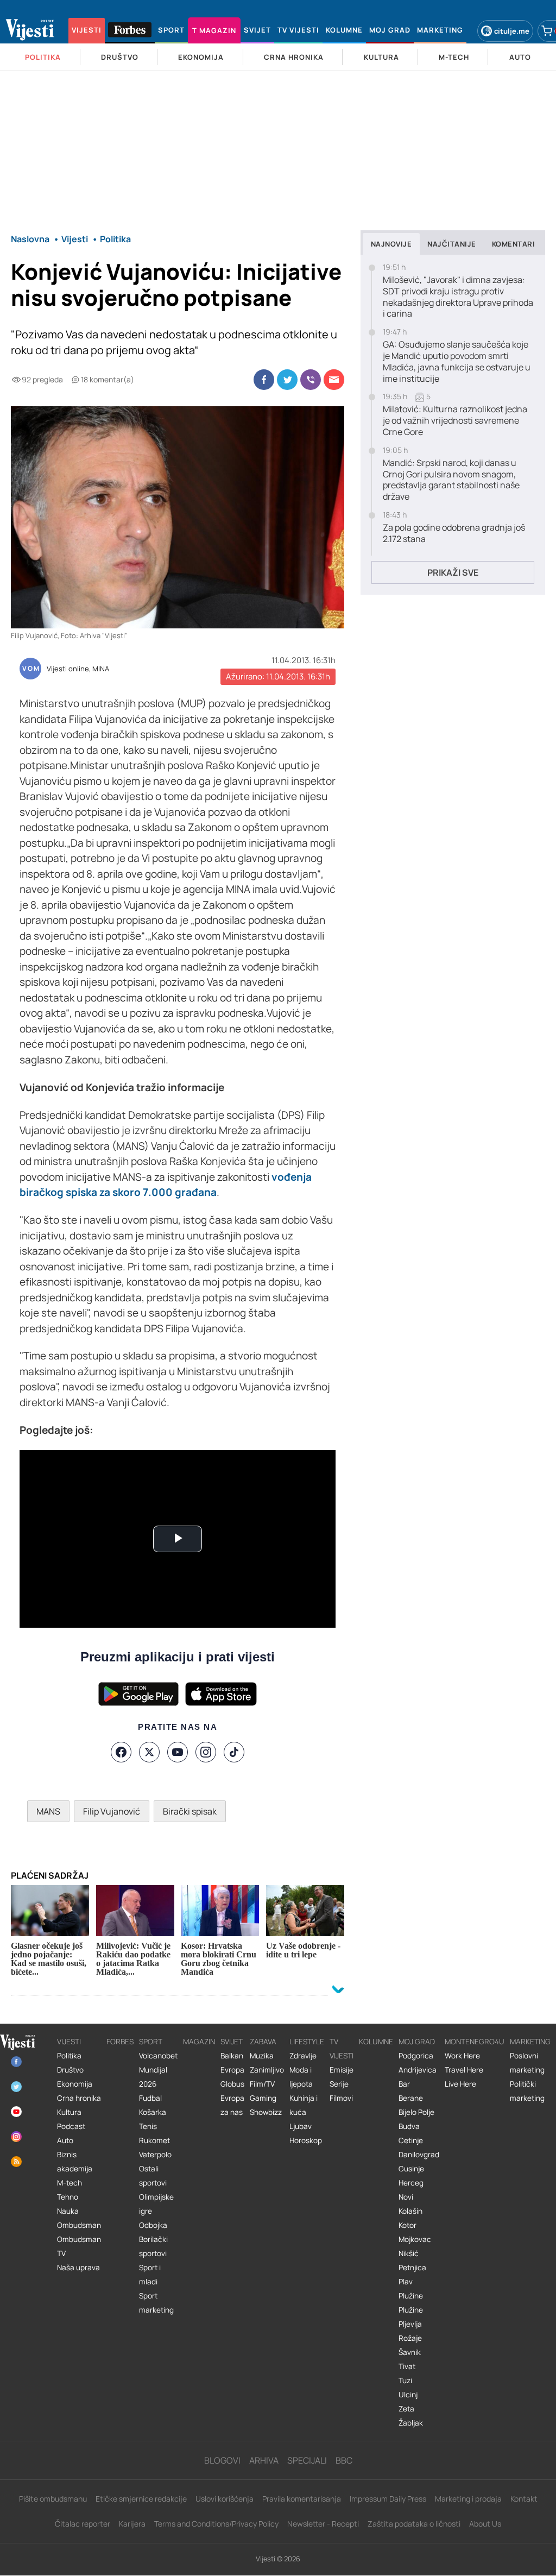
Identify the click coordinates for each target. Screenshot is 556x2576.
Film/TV (262, 2084)
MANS (48, 1811)
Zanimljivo (267, 2070)
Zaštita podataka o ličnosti (414, 2524)
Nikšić (409, 2253)
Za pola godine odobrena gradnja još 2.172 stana (454, 533)
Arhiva (264, 2460)
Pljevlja (410, 2324)
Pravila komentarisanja (302, 2499)
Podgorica (416, 2056)
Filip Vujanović (112, 1811)
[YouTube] (178, 1752)
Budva (409, 2126)
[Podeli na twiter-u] (287, 380)
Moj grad (417, 2042)
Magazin (199, 2042)
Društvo (70, 2070)
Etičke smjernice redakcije (141, 2499)
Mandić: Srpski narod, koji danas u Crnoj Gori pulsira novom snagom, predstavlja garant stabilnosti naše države (451, 480)
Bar (404, 2084)
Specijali (307, 2460)
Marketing (530, 2042)
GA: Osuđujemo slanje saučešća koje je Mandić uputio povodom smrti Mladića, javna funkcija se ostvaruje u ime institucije (457, 361)
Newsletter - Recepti (323, 2524)
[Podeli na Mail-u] (334, 380)
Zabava (263, 2042)
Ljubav (301, 2126)
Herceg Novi (411, 2190)
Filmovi (341, 2098)
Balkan (232, 2056)
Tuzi (405, 2380)
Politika (69, 2056)
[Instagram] (206, 1752)
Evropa (232, 2070)
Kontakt (524, 2499)
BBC (344, 2460)
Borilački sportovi (153, 2246)
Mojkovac (415, 2239)
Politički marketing (527, 2091)
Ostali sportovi (153, 2176)
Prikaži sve (453, 572)
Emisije (342, 2070)
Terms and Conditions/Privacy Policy (216, 2524)
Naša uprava (78, 2268)
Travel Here (464, 2070)
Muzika (262, 2056)
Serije (339, 2084)
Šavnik (410, 2352)
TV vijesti (342, 2049)
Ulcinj (408, 2395)
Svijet (232, 2042)
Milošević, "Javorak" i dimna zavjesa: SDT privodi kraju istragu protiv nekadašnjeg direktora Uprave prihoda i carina (458, 297)
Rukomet (154, 2140)
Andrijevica (418, 2070)
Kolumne (376, 2042)
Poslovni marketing (527, 2063)
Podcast (71, 2126)
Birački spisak (190, 1811)
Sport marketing (156, 2303)
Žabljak (411, 2423)
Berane (411, 2098)
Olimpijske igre (156, 2204)
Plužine (411, 2296)
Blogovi (222, 2460)
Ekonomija (75, 2084)
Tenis (148, 2126)
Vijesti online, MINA (78, 669)
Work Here (462, 2056)
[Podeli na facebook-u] (264, 380)
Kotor (407, 2225)
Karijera (132, 2524)
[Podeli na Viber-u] (311, 380)
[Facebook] (121, 1752)
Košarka (153, 2112)
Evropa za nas (232, 2105)
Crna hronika (79, 2098)
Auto (65, 2140)
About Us (485, 2524)
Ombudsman (79, 2225)
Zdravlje (303, 2056)
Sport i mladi (150, 2275)
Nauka (68, 2211)
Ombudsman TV (79, 2246)
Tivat (407, 2366)
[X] (149, 1752)
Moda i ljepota (301, 2077)
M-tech (69, 2183)
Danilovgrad (419, 2155)
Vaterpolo (155, 2155)
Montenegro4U (475, 2042)
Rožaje (410, 2338)
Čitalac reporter (83, 2524)
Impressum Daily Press (388, 2499)
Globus (232, 2084)
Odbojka (153, 2225)
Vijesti (69, 2042)
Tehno (68, 2197)
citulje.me (512, 31)
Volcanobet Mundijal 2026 (158, 2070)
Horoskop (306, 2140)
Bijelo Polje (416, 2112)
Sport (151, 2042)
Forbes (120, 2042)
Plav (406, 2282)
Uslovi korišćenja (225, 2499)
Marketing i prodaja (468, 2499)
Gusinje (411, 2169)
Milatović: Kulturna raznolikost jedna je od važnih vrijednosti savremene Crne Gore (455, 420)
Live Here (460, 2084)
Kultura (69, 2112)
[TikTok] (234, 1752)
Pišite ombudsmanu (53, 2499)
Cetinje (411, 2140)
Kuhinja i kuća (304, 2105)
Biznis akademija (75, 2162)
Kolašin (410, 2211)
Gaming (263, 2098)
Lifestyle (307, 2042)
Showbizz (266, 2112)
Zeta (406, 2409)
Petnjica (412, 2268)
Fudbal (150, 2098)
